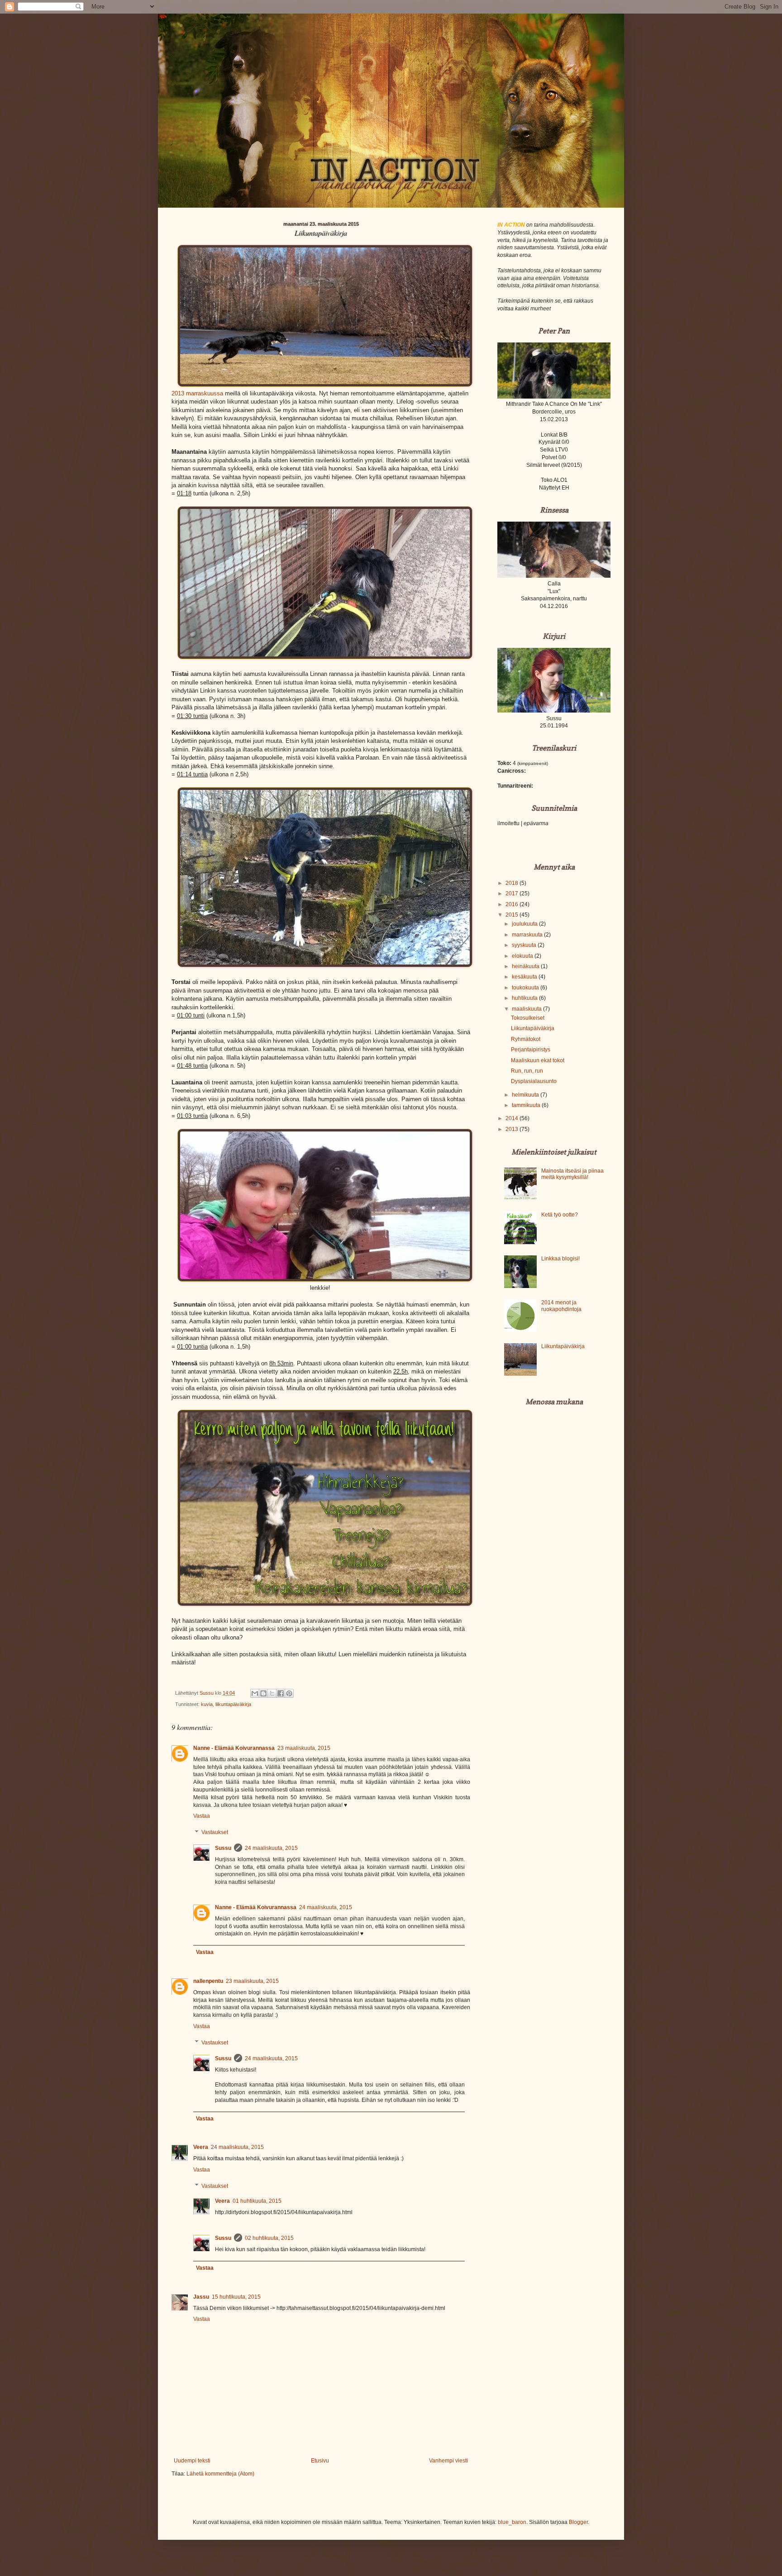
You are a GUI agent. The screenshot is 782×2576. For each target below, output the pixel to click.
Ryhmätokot (526, 1039)
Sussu (223, 1848)
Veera (201, 2147)
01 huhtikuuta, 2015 (257, 2201)
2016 (513, 904)
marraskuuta (528, 935)
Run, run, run (527, 1071)
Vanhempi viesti (448, 2461)
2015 (513, 915)
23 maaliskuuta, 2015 (304, 1748)
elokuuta (523, 956)
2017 (513, 894)
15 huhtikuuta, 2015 (236, 2297)
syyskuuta (525, 945)
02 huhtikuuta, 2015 (269, 2238)
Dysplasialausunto (534, 1081)
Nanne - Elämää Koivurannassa (234, 1748)
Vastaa (202, 1816)
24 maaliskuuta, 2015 (271, 1848)
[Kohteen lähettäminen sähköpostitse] (255, 1693)
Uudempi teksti (192, 2461)
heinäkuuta (526, 966)
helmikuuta (526, 1095)
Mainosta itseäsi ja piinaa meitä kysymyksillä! (572, 1174)
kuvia (207, 1704)
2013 (513, 1129)
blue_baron (512, 2522)
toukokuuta (526, 988)
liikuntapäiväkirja (233, 1704)
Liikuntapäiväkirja (533, 1028)
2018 (513, 883)
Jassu (201, 2297)
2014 (513, 1118)
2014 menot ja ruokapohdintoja (561, 1306)
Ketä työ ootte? (560, 1215)
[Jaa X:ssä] (272, 1693)
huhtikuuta (525, 998)
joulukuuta (525, 924)
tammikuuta (527, 1105)
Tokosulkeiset (528, 1018)
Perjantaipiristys (531, 1050)
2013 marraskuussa (197, 393)
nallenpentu (208, 1981)
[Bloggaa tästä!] (263, 1693)
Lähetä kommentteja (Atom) (220, 2474)
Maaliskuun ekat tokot (538, 1060)
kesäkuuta (525, 977)
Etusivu (320, 2461)
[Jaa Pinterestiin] (289, 1693)
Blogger (578, 2522)
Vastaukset (215, 1832)
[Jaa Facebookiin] (281, 1693)
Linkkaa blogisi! (560, 1259)
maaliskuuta (527, 1009)
